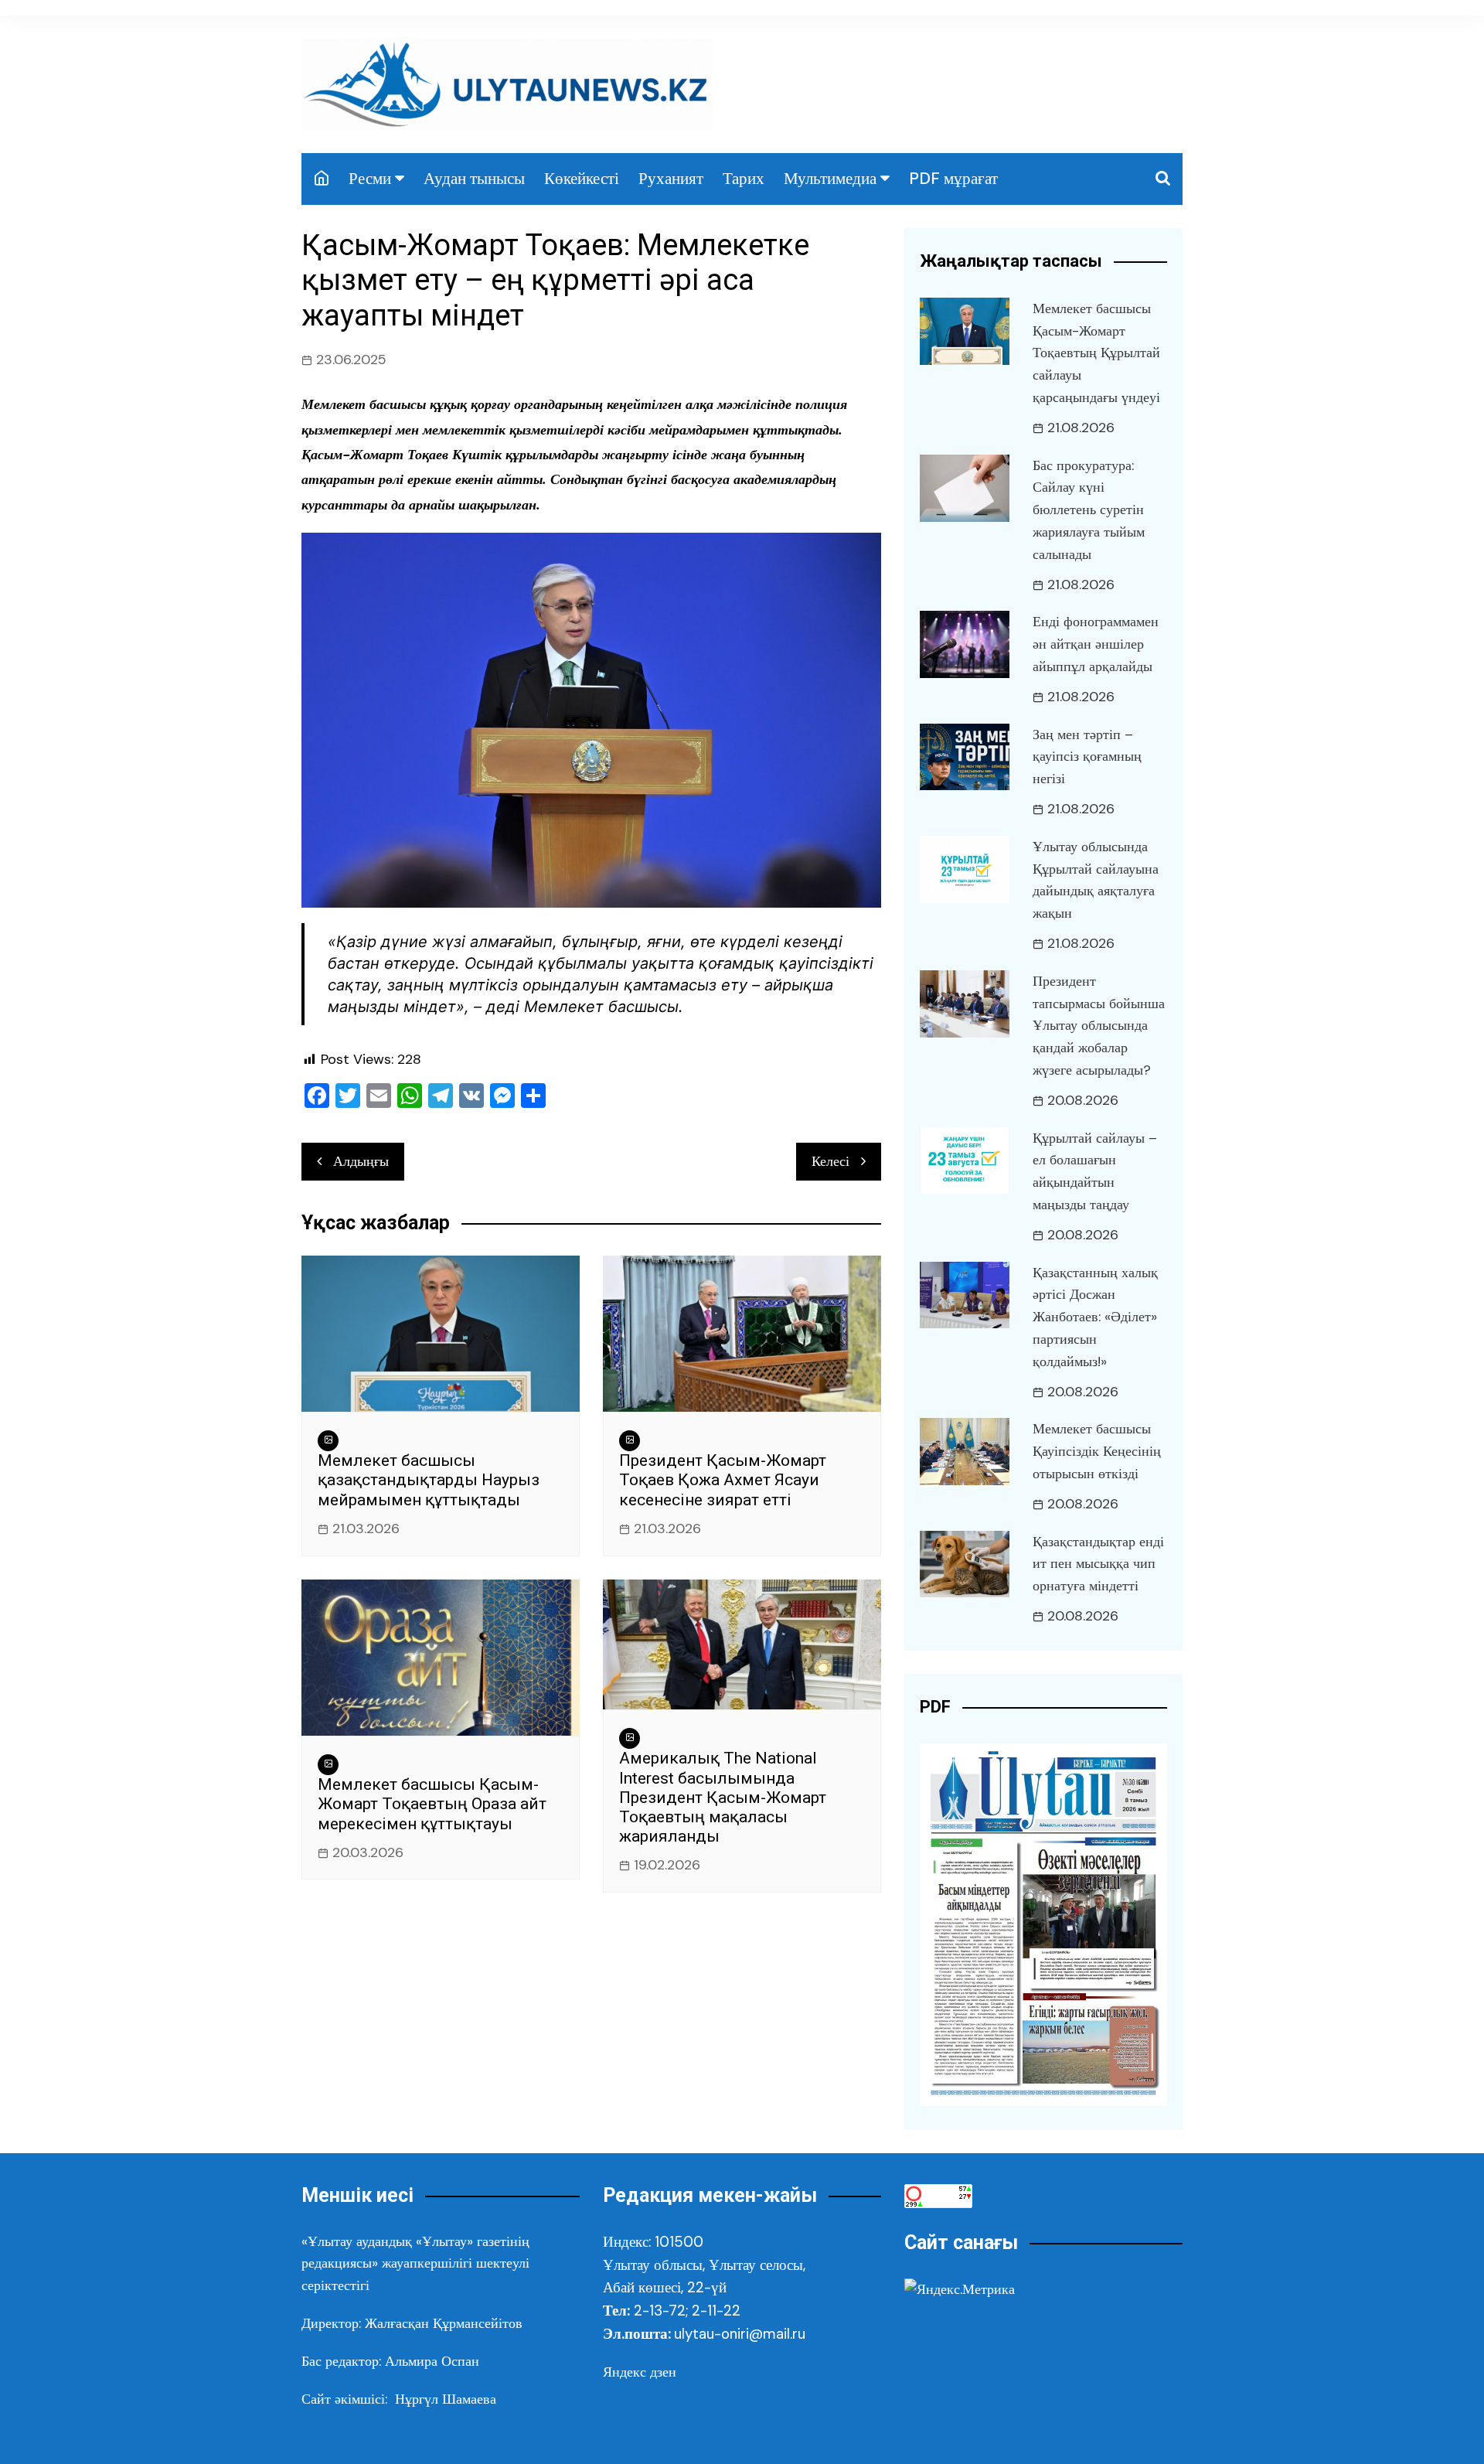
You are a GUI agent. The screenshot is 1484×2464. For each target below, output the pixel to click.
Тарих (744, 179)
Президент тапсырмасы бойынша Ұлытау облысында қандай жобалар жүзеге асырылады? (1099, 1026)
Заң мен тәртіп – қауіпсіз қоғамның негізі (1087, 757)
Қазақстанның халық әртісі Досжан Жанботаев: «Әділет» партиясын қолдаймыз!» (1095, 1317)
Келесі (830, 1161)
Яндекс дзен (640, 2372)
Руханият (671, 179)
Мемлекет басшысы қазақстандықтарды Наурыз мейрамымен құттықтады (429, 1480)
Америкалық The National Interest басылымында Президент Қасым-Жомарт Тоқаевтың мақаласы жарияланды (723, 1797)
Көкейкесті (582, 179)
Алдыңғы (361, 1161)
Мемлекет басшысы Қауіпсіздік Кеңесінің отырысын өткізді (1097, 1451)
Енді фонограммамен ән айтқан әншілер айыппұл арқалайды (1096, 644)
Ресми (370, 179)
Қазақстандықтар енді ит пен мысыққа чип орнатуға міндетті (1098, 1564)
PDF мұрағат (953, 179)
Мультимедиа (830, 179)
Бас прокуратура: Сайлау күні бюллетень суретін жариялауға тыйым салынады (1089, 510)
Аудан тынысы (474, 179)
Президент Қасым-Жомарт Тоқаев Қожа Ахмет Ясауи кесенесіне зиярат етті (723, 1480)
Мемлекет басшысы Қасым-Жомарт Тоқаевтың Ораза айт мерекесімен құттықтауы (432, 1804)
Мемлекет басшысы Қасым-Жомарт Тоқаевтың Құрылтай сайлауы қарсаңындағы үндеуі (1096, 353)
